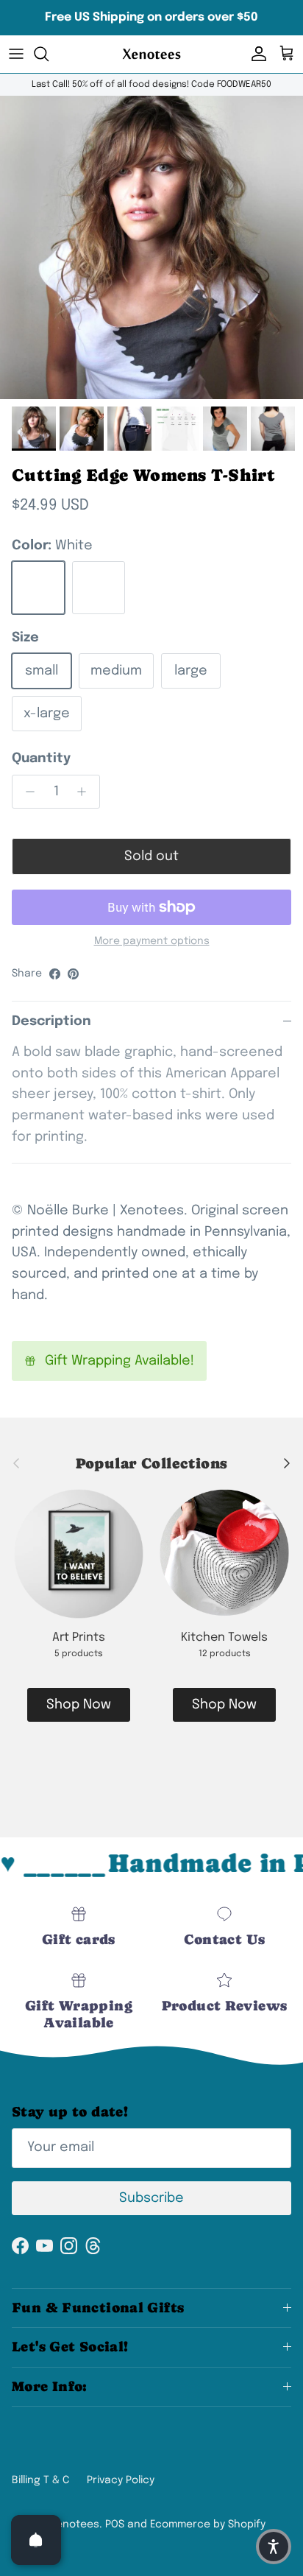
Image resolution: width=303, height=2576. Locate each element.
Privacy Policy (121, 2480)
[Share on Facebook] (55, 974)
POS (115, 2524)
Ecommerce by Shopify (208, 2524)
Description (51, 1021)
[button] (274, 2547)
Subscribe (151, 2198)
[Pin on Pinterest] (73, 974)
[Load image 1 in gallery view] (151, 247)
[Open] (36, 2540)
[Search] (49, 54)
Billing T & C (40, 2480)
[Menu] (16, 54)
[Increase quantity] (86, 792)
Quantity (41, 759)
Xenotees (75, 2524)
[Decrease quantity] (26, 792)
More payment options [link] (152, 941)
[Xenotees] (151, 54)
